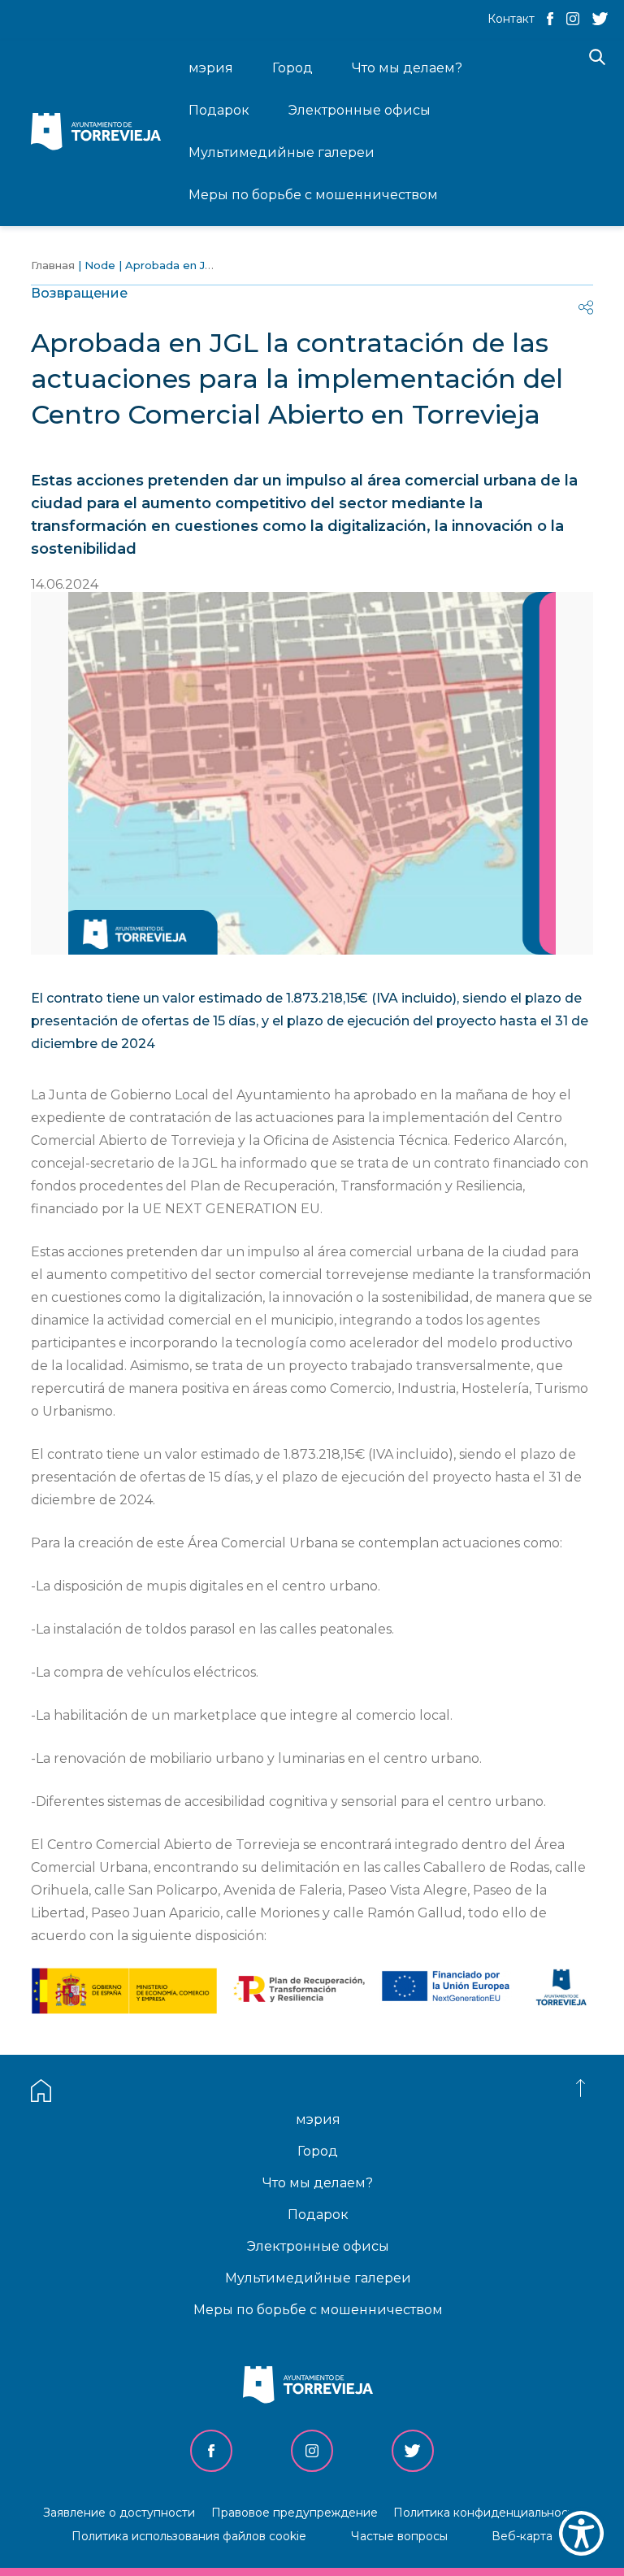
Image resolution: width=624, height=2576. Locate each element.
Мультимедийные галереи (318, 2278)
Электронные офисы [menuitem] (360, 110)
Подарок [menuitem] (219, 110)
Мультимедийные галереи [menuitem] (282, 152)
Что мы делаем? (318, 2183)
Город (318, 2151)
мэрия (318, 2119)
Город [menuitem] (292, 68)
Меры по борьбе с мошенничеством (318, 2310)
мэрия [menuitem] (211, 68)
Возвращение (79, 293)
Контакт (511, 19)
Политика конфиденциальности (487, 2513)
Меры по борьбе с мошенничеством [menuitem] (313, 195)
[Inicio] (100, 133)
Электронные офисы (318, 2246)
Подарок (318, 2215)
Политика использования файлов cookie (189, 2536)
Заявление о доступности (119, 2513)
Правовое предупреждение (295, 2513)
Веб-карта (522, 2536)
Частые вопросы (399, 2536)
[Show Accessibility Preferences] (581, 2533)
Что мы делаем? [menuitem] (407, 68)
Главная (53, 265)
